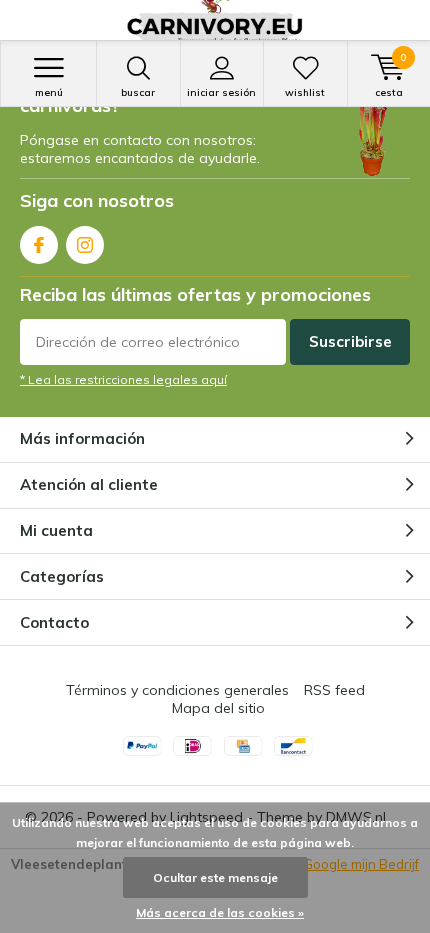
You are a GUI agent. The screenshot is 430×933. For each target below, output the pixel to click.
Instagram (85, 245)
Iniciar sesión (221, 92)
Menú (49, 92)
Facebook (39, 245)
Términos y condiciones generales (177, 690)
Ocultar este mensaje (215, 877)
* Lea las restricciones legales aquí (123, 379)
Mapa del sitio (218, 708)
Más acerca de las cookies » (220, 912)
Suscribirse (350, 341)
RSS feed (334, 690)
